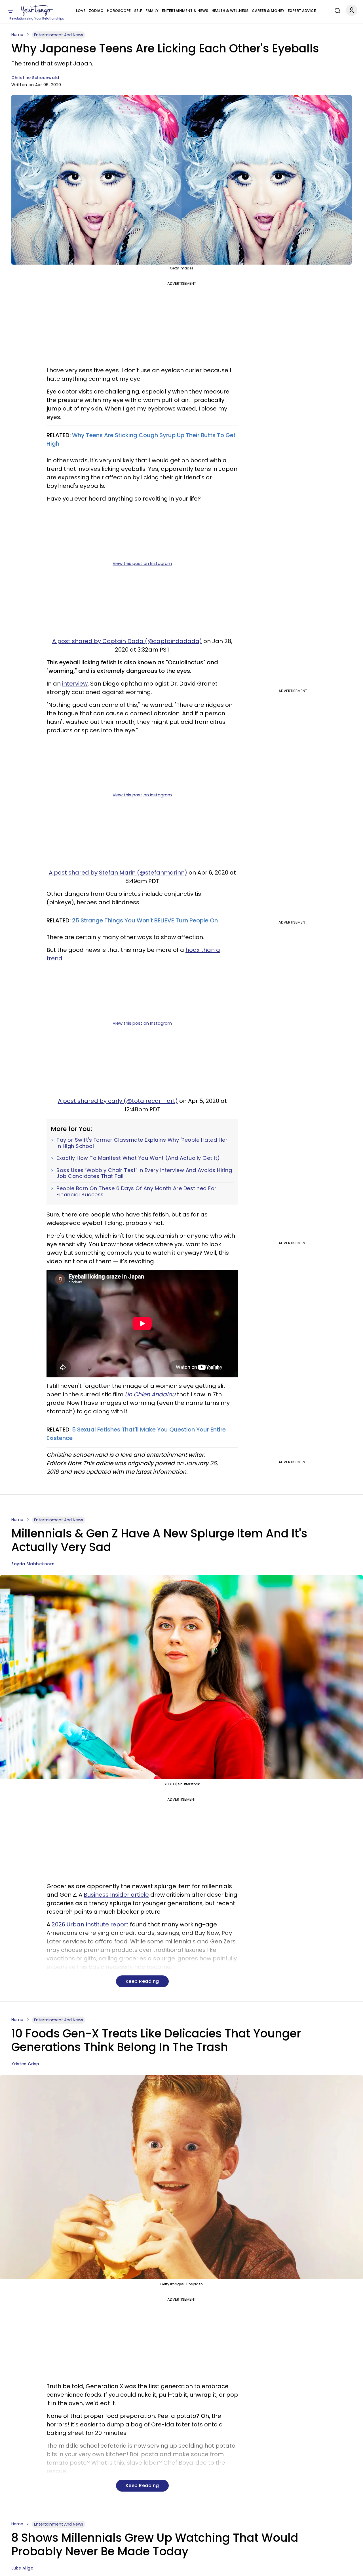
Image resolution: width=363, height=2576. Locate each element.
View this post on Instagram (142, 563)
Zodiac (96, 11)
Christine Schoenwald (35, 78)
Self (138, 11)
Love (81, 11)
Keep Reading (142, 1981)
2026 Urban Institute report (90, 1924)
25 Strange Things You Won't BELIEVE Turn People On (145, 920)
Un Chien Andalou (150, 1394)
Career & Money (268, 11)
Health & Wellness (230, 11)
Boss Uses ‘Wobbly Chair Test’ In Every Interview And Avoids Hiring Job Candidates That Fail (144, 1173)
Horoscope (119, 11)
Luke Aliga (22, 2568)
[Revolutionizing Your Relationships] (37, 10)
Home (17, 35)
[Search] (336, 10)
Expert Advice (302, 11)
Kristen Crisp (25, 2064)
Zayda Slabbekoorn (33, 1564)
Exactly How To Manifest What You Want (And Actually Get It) (138, 1158)
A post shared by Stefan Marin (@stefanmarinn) (118, 873)
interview (75, 684)
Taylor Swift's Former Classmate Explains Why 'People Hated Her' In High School (143, 1143)
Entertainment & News (185, 11)
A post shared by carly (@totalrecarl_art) (118, 1101)
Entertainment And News (59, 35)
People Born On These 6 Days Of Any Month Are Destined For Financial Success (137, 1191)
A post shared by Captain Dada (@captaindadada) (127, 641)
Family (152, 11)
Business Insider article (116, 1895)
